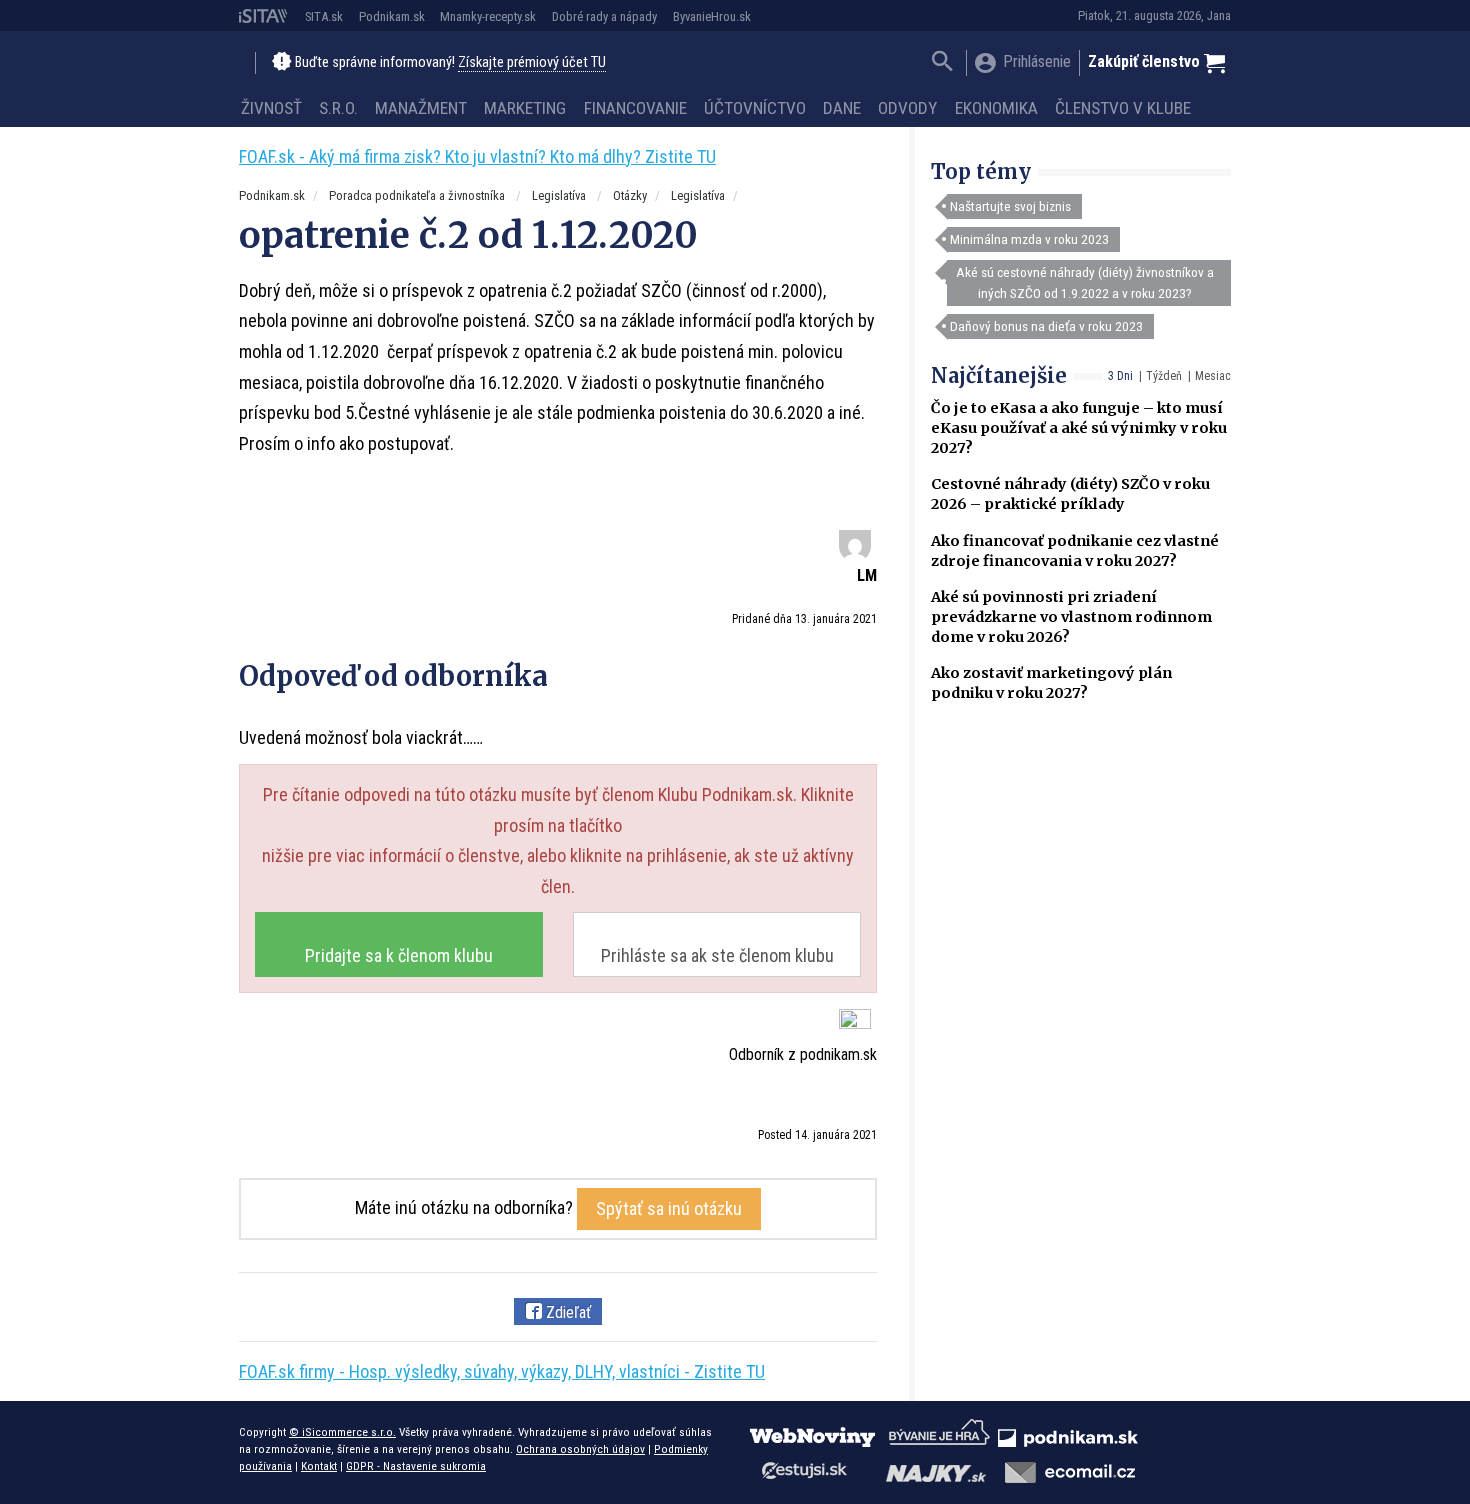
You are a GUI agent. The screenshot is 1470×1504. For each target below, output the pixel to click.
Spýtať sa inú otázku (669, 1208)
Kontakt (319, 1466)
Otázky (630, 195)
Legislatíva (560, 195)
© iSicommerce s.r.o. (342, 1432)
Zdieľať (566, 1312)
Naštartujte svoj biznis (1010, 206)
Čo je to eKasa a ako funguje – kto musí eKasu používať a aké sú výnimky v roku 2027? (1079, 428)
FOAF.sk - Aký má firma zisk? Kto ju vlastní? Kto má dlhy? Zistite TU (477, 156)
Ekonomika (996, 108)
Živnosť (271, 108)
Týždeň (1164, 376)
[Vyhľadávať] (942, 63)
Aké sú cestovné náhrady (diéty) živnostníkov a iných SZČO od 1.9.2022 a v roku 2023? (1085, 282)
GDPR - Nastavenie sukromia (416, 1466)
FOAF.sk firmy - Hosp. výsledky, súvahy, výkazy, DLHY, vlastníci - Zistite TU (502, 1371)
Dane (842, 108)
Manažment (421, 108)
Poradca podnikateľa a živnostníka (418, 195)
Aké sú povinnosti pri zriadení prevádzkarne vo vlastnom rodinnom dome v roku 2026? (1071, 617)
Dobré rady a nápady (604, 16)
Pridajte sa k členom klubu (399, 955)
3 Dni (1120, 376)
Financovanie (635, 108)
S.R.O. (338, 108)
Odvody (907, 108)
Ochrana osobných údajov (580, 1449)
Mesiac (1213, 376)
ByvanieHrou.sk (712, 16)
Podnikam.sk (392, 16)
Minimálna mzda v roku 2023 (1029, 239)
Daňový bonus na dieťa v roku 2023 (1046, 326)
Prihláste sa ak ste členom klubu (717, 955)
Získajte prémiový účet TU (532, 62)
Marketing (525, 108)
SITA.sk (324, 16)
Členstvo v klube (1123, 108)
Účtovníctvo (755, 108)
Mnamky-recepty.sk (488, 16)
